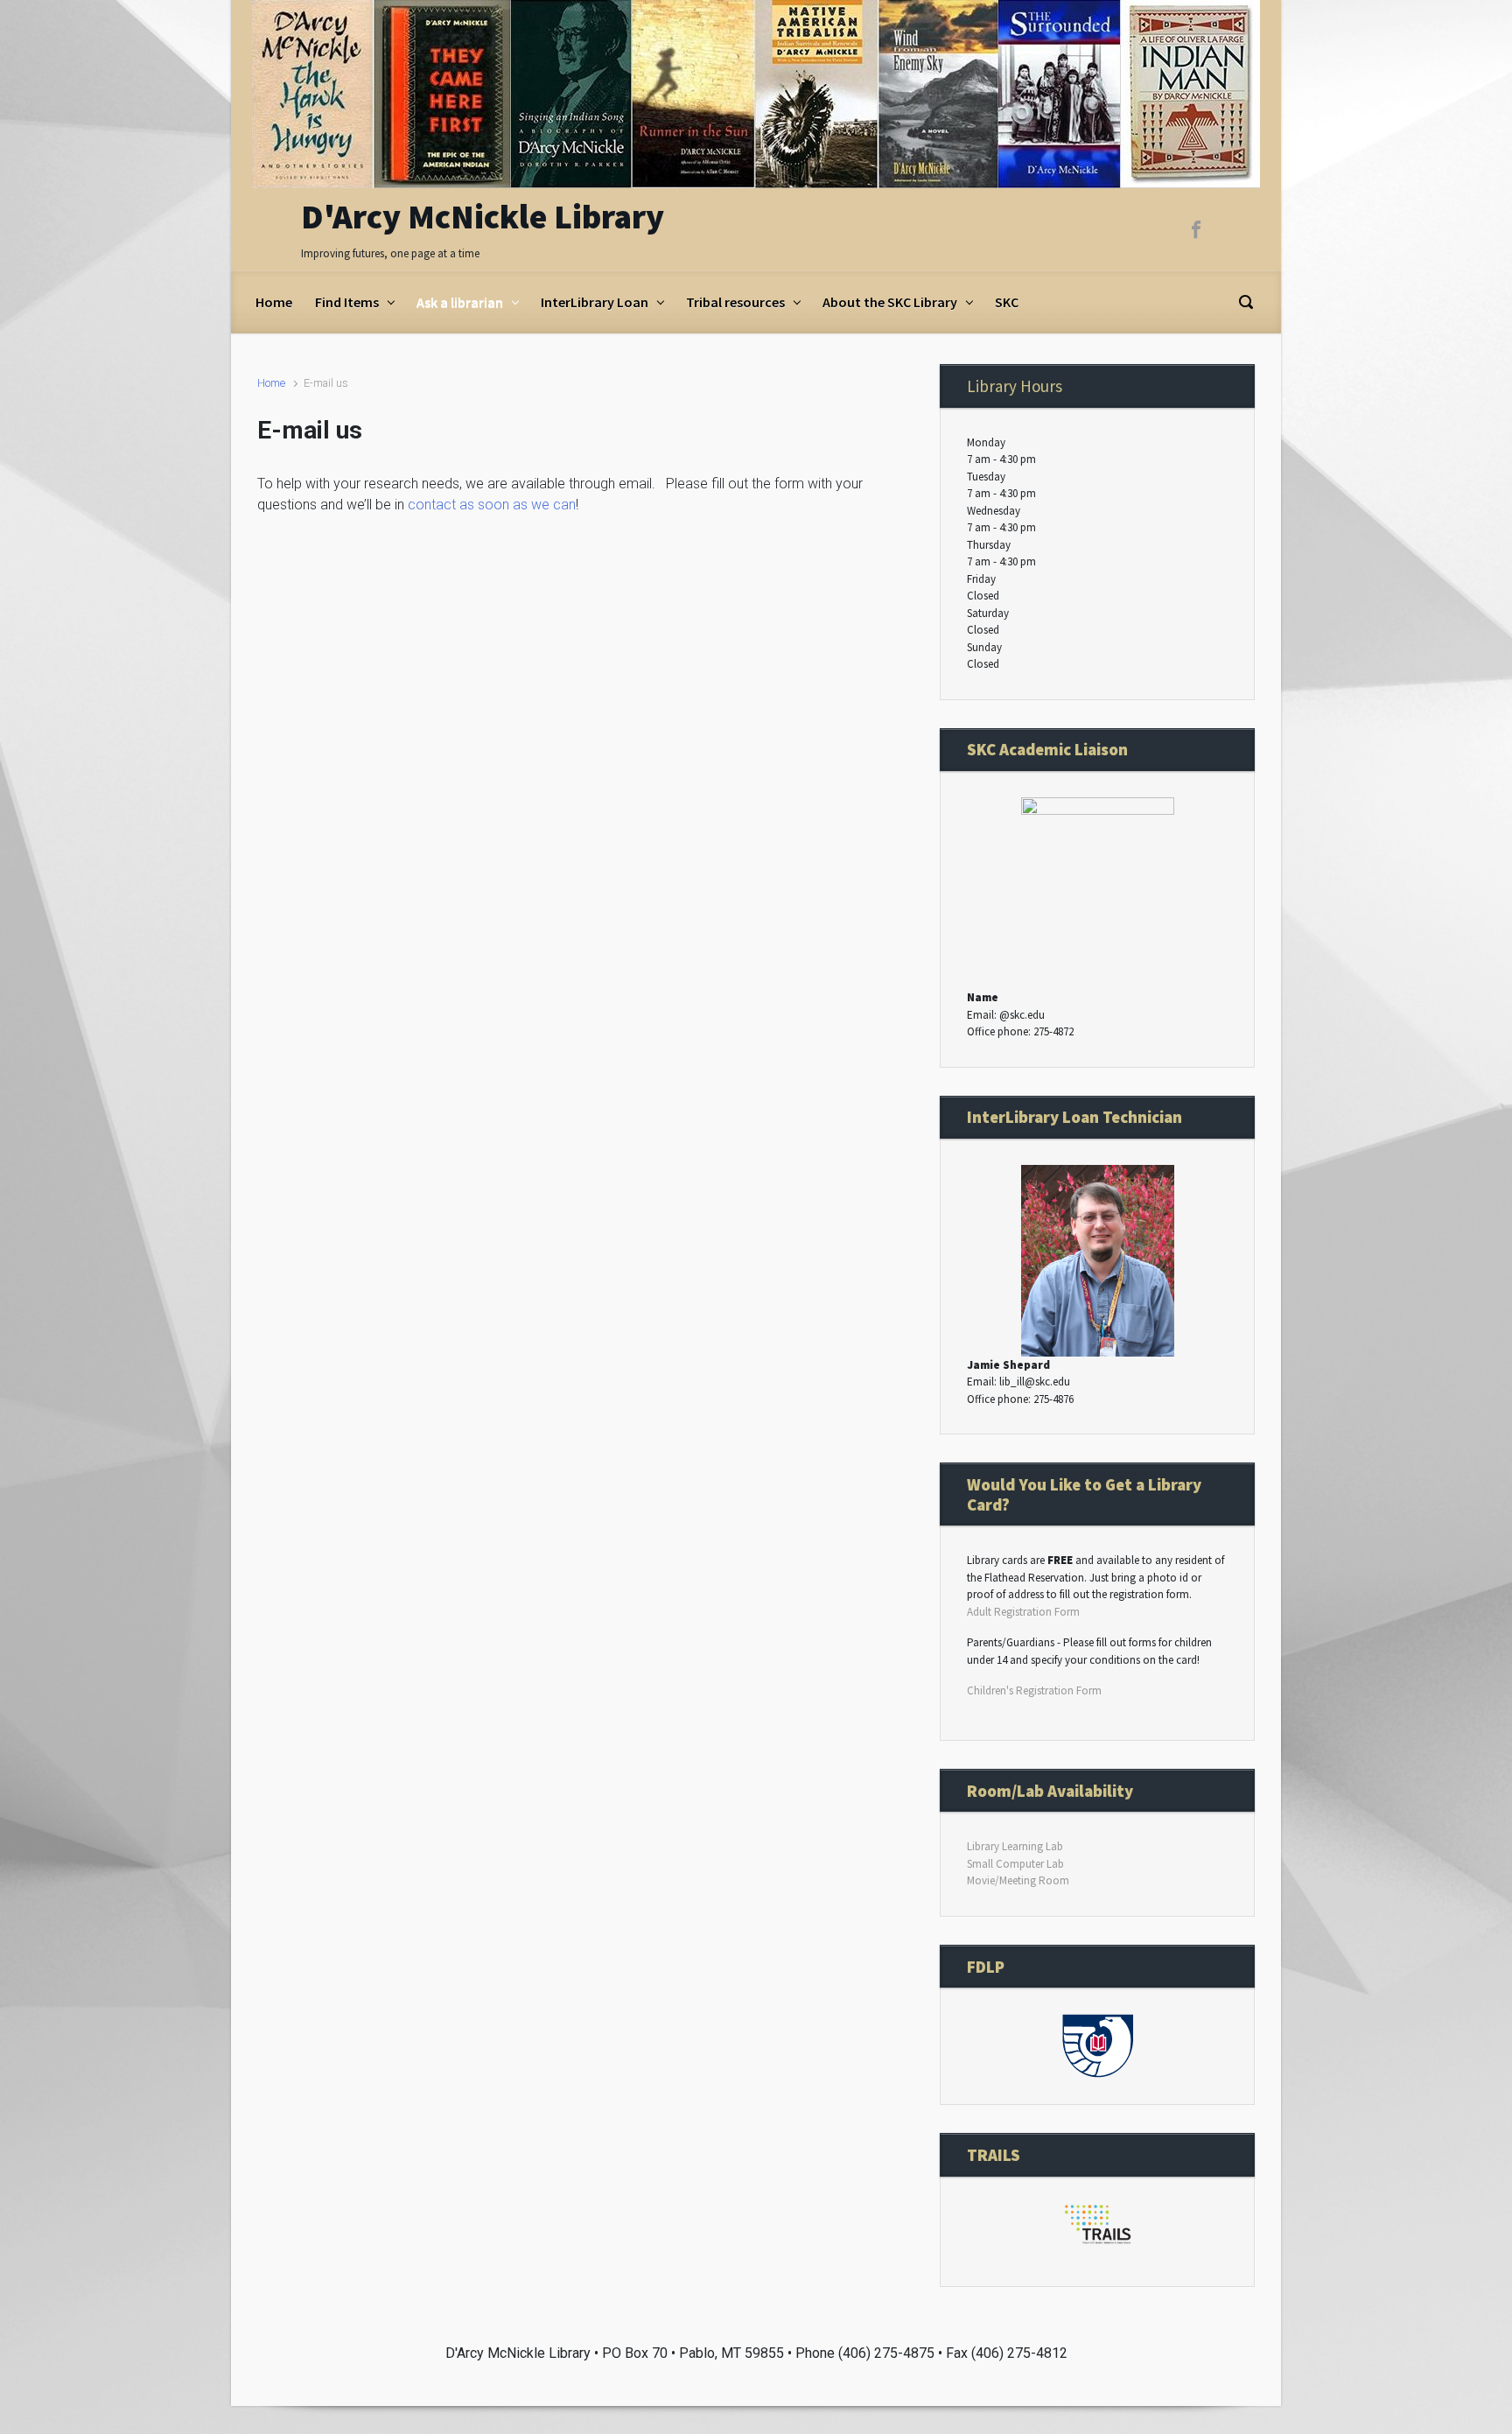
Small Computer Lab (1015, 1864)
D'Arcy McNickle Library (483, 217)
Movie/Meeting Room (1018, 1880)
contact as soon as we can (492, 505)
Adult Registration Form (1023, 1612)
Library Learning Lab (1015, 1846)
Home (271, 383)
